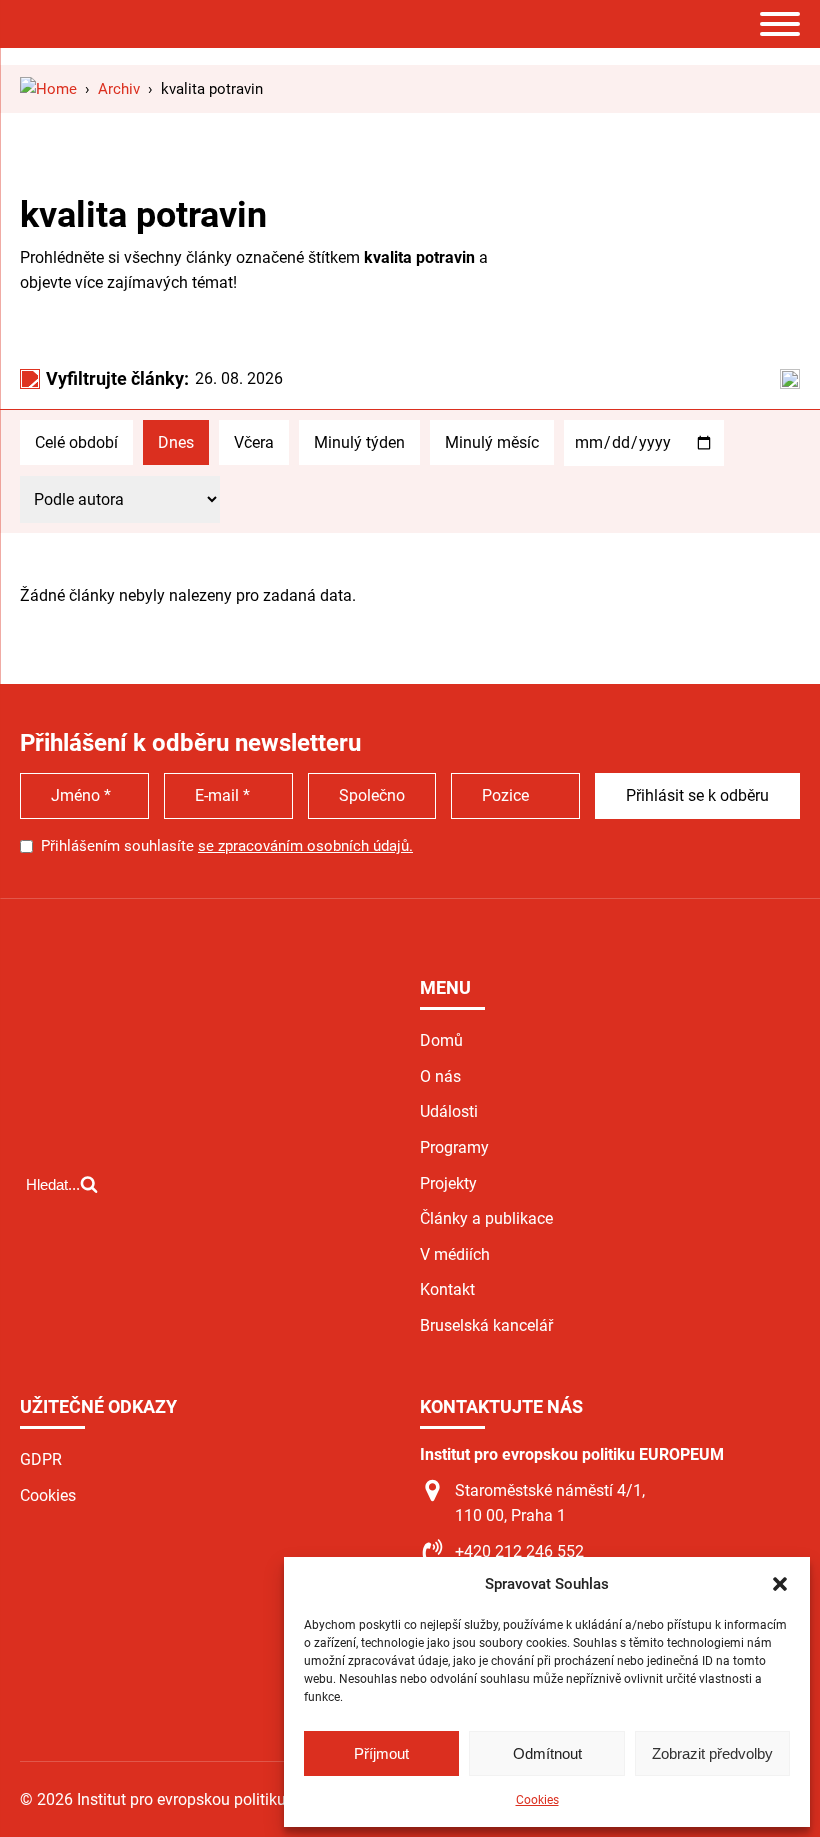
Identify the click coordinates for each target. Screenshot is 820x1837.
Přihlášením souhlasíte (227, 846)
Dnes (176, 442)
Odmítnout (547, 1753)
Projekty (448, 1183)
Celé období (76, 442)
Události (449, 1111)
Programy (454, 1147)
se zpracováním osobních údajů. (305, 846)
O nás (440, 1076)
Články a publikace (486, 1218)
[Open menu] (780, 24)
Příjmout (381, 1753)
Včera (254, 442)
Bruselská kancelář (486, 1325)
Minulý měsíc (492, 442)
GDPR (41, 1459)
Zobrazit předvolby (712, 1753)
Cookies (537, 1800)
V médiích (455, 1254)
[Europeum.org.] (48, 89)
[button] (780, 1584)
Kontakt (447, 1289)
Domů (441, 1040)
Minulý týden (359, 442)
